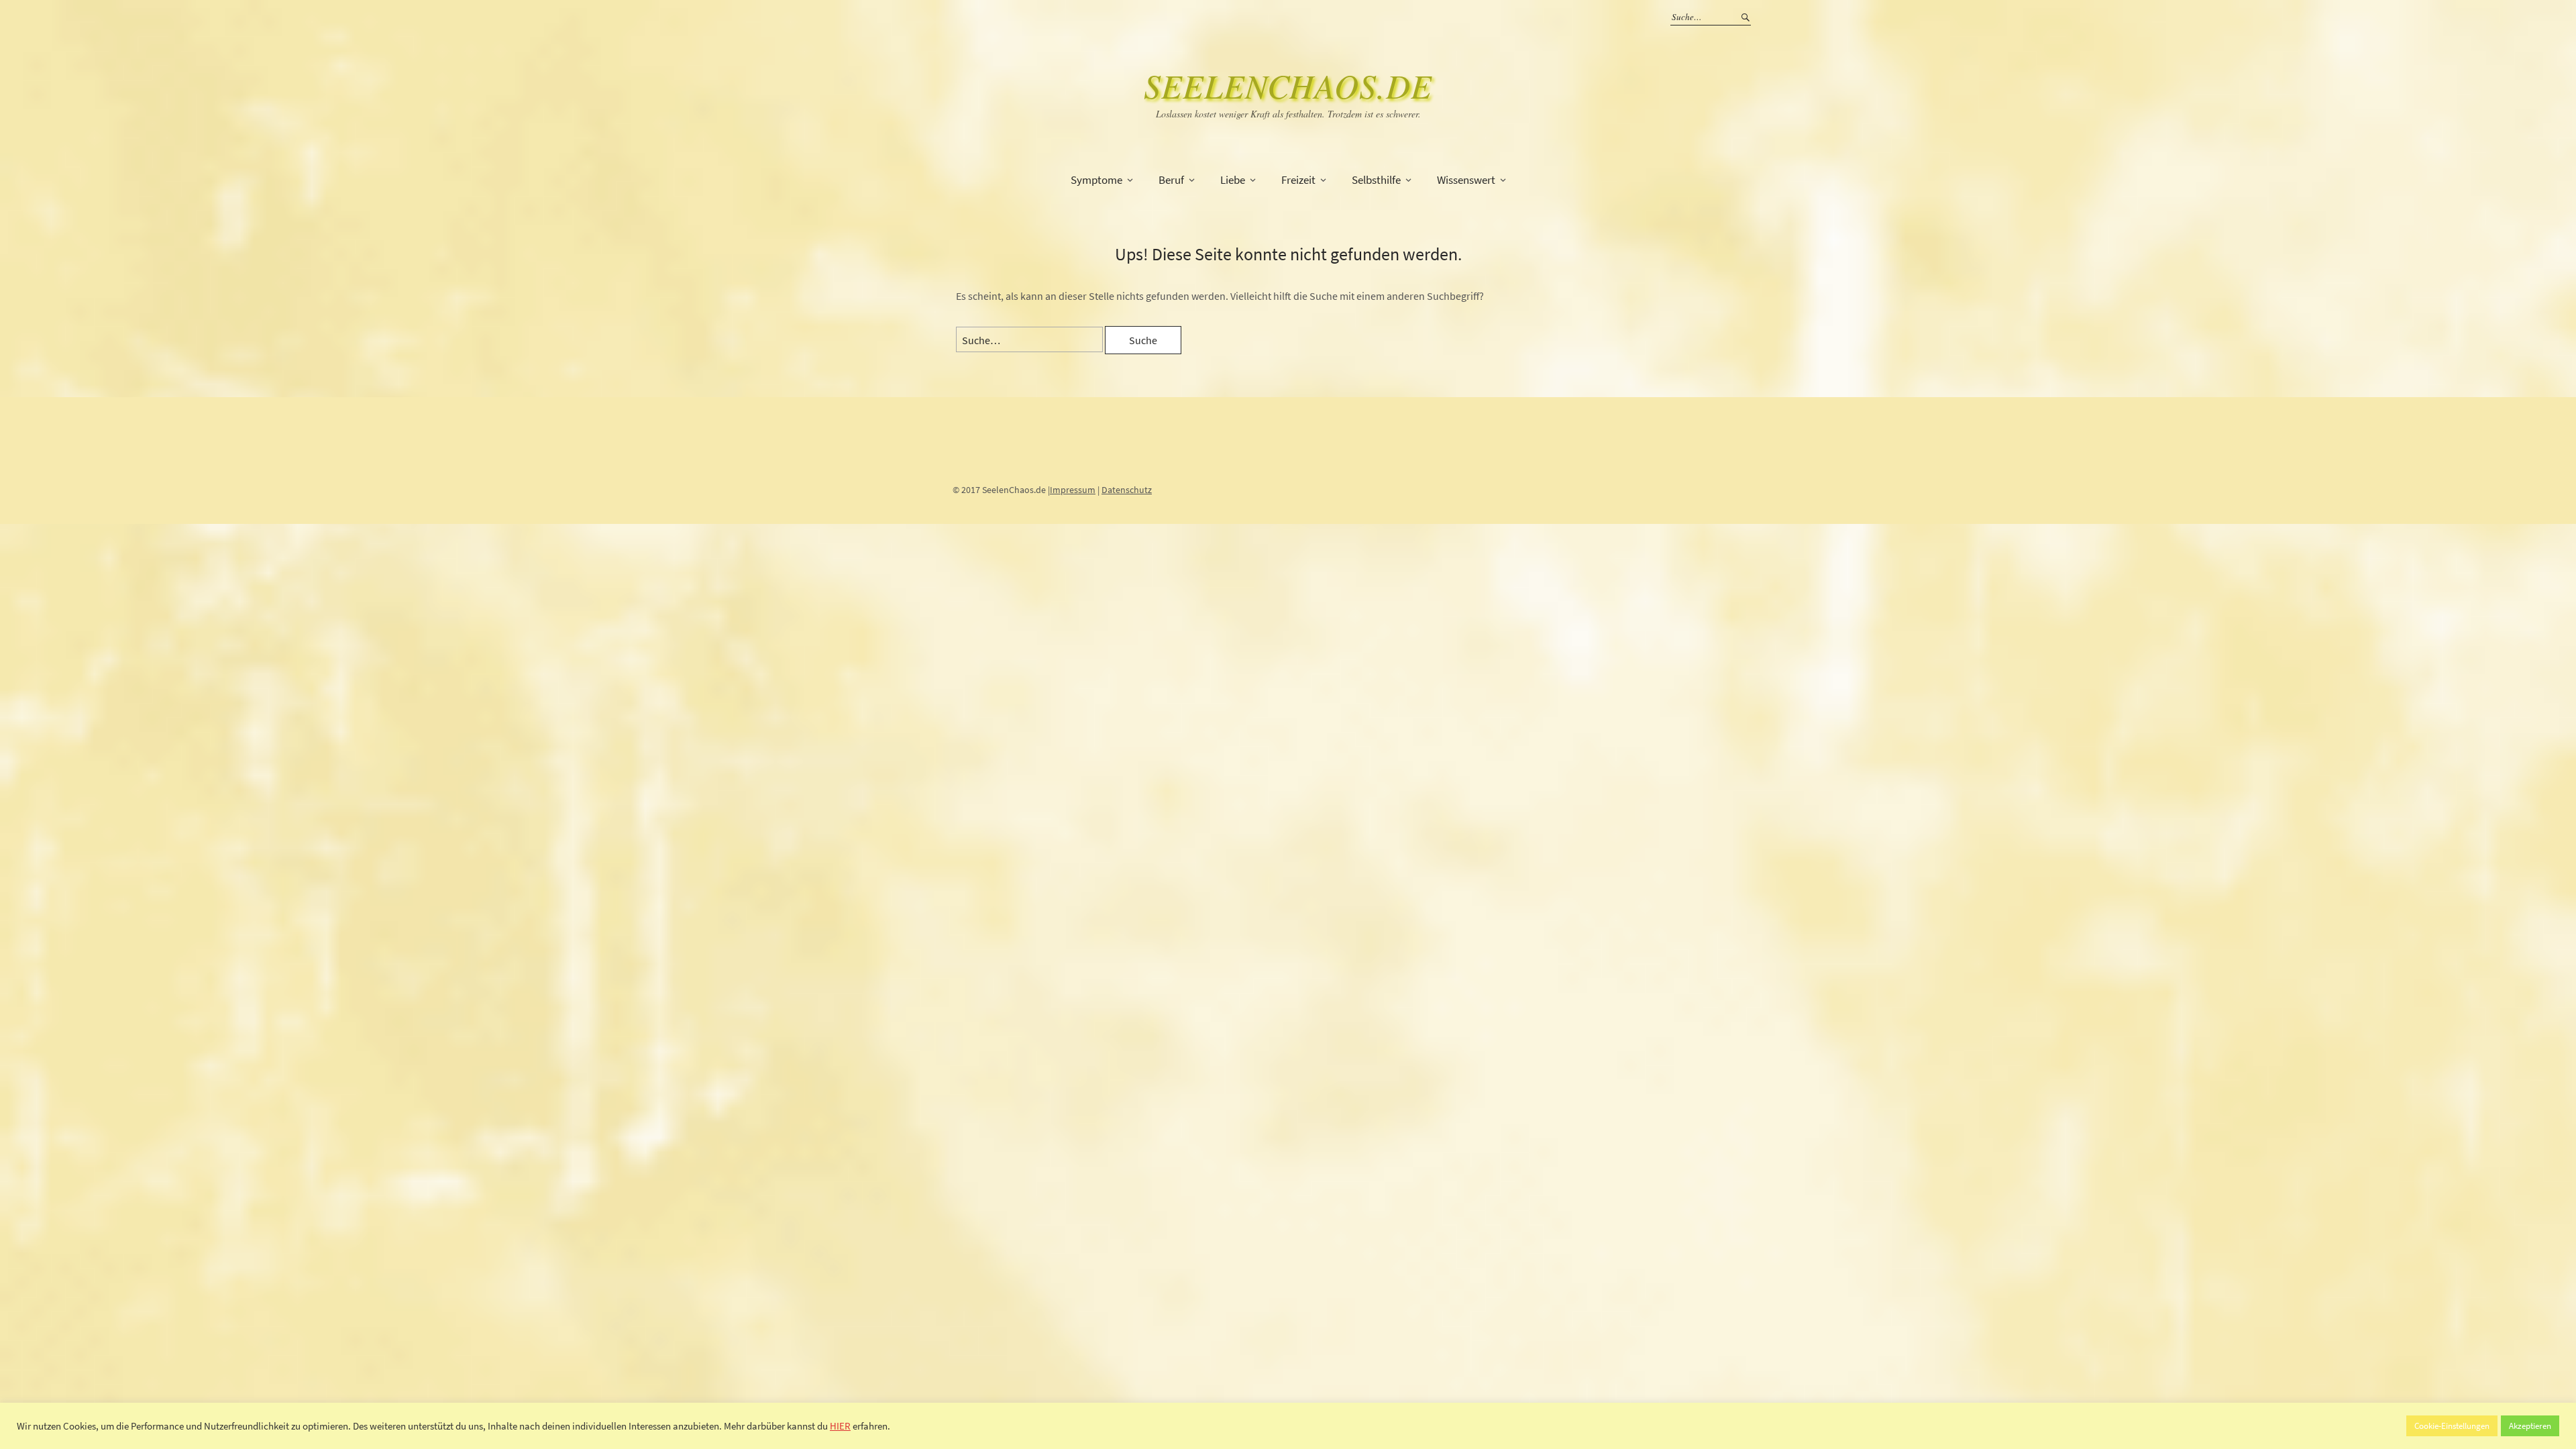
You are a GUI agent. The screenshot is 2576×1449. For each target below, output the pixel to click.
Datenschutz (1127, 490)
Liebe (1233, 180)
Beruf (1171, 180)
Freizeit (1298, 180)
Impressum (1073, 490)
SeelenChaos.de (1288, 85)
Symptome (1096, 180)
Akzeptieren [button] (2530, 1426)
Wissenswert (1466, 180)
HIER (840, 1426)
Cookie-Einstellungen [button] (2452, 1426)
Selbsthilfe (1376, 180)
